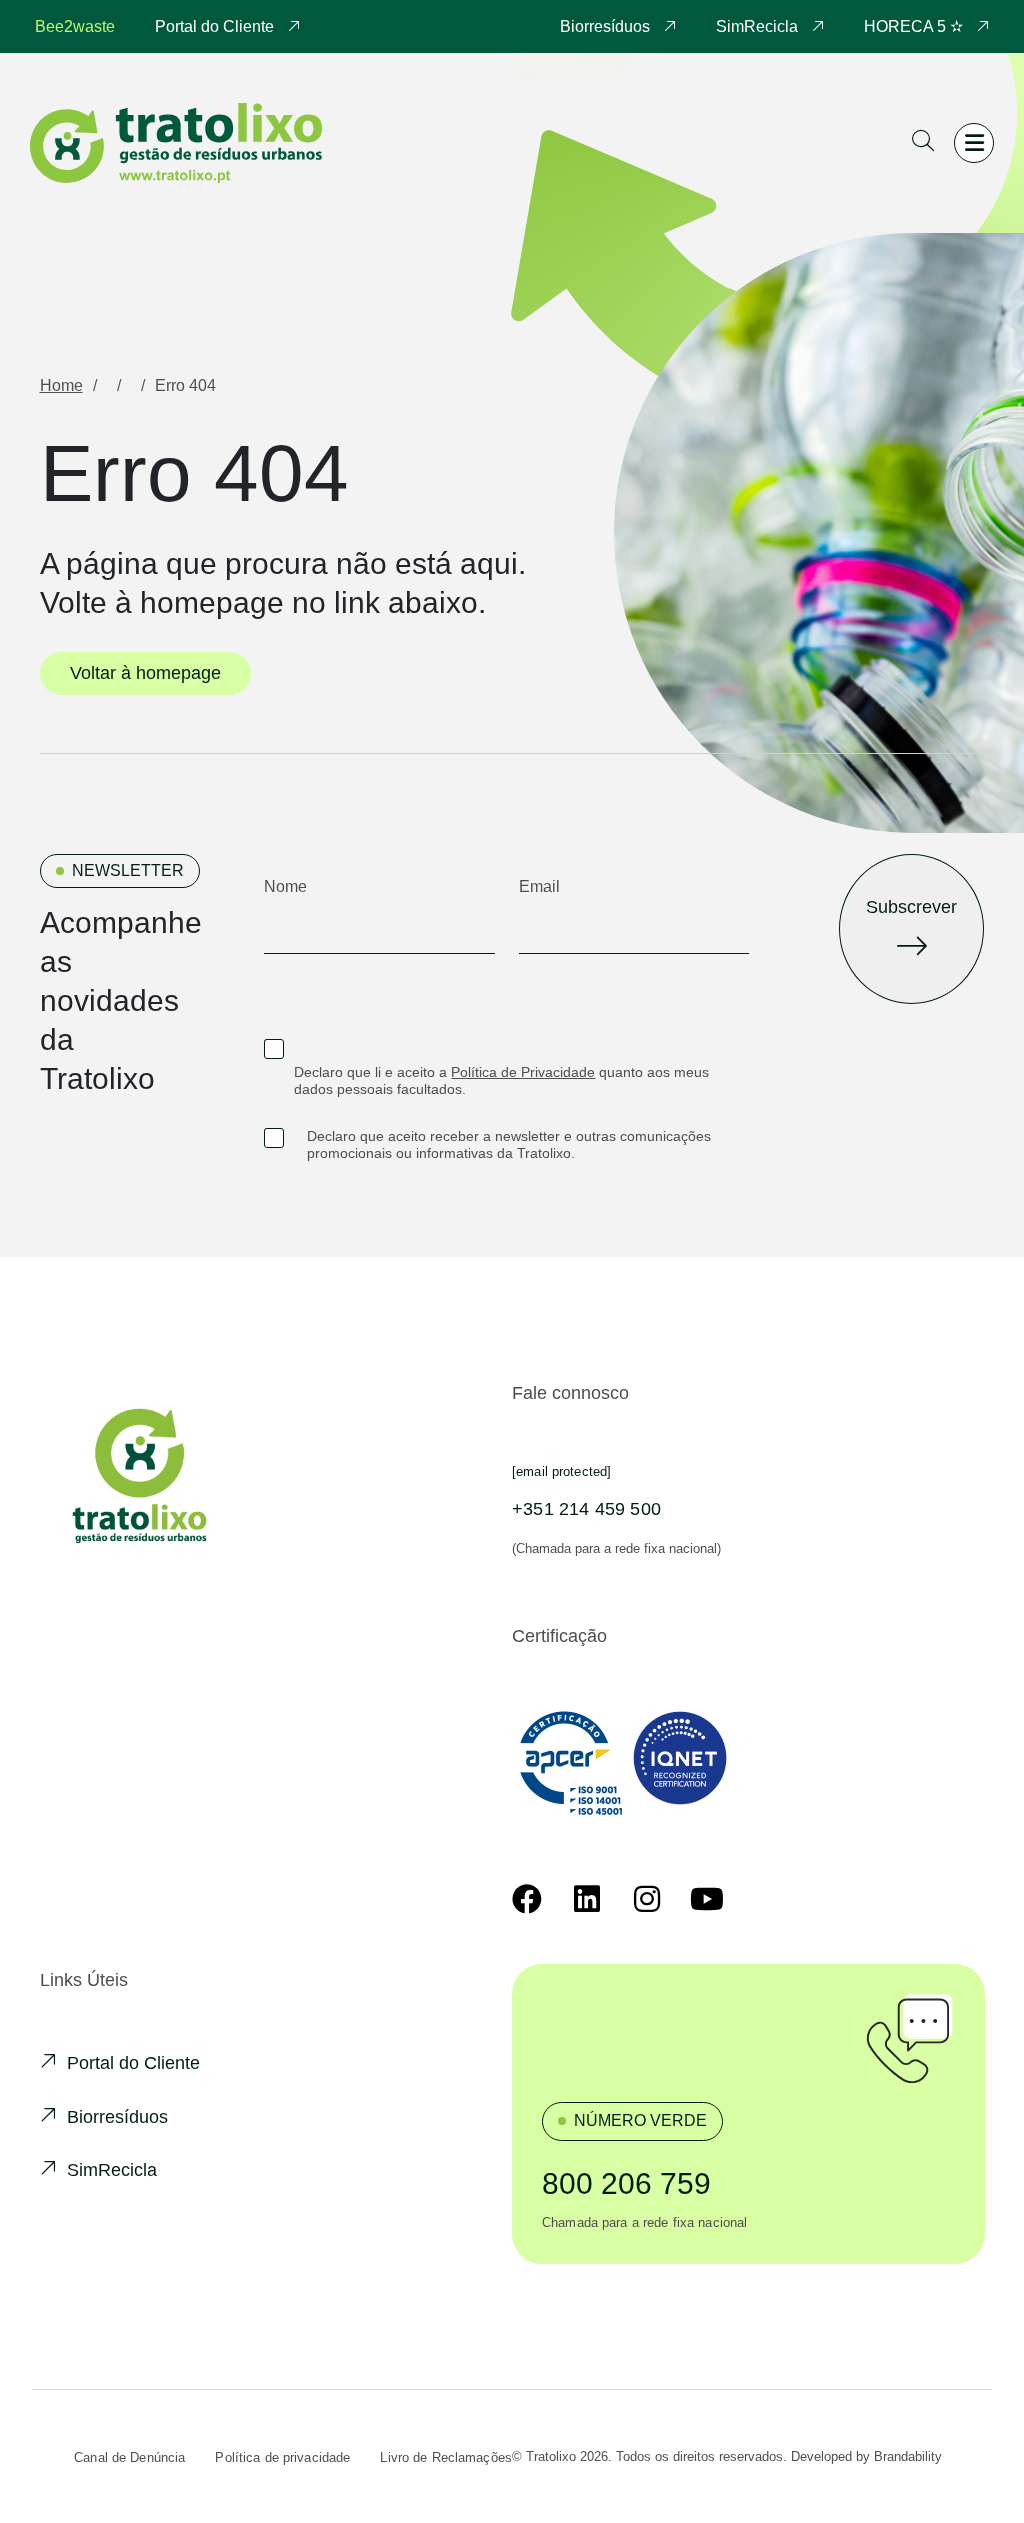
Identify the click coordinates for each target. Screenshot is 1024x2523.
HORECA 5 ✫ (915, 26)
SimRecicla (759, 26)
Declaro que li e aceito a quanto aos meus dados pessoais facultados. (501, 1080)
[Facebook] (527, 1899)
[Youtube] (707, 1899)
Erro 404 (185, 385)
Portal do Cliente (216, 26)
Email (539, 886)
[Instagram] (647, 1899)
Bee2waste (75, 26)
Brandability (908, 2456)
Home (61, 385)
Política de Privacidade (523, 1072)
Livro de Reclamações (446, 2457)
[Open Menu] (974, 143)
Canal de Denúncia (129, 2457)
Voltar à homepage (145, 673)
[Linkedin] (587, 1899)
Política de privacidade (282, 2457)
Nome (285, 886)
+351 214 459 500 (586, 1509)
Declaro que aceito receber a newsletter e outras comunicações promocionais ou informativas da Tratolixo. (509, 1144)
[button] (923, 143)
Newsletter (128, 870)
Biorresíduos (607, 26)
